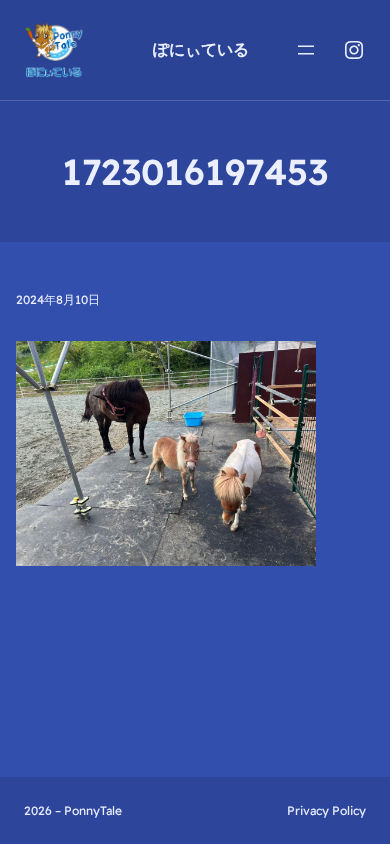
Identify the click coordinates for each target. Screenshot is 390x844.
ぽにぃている (201, 49)
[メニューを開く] (306, 50)
